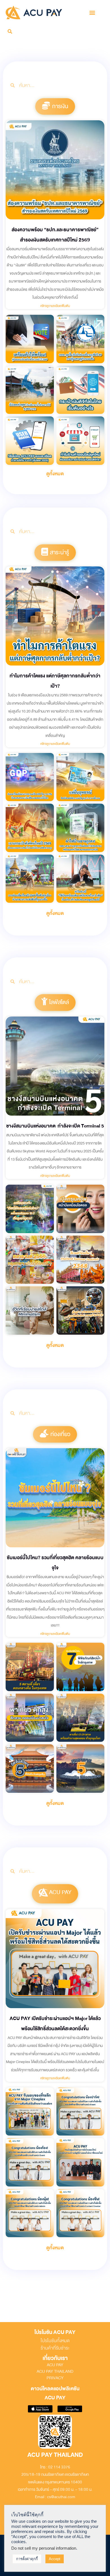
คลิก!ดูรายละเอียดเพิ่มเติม (55, 306)
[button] (92, 12)
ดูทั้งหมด (55, 474)
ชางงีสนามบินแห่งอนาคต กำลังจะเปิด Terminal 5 (55, 1126)
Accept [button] (55, 2559)
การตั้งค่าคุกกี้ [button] (27, 2559)
